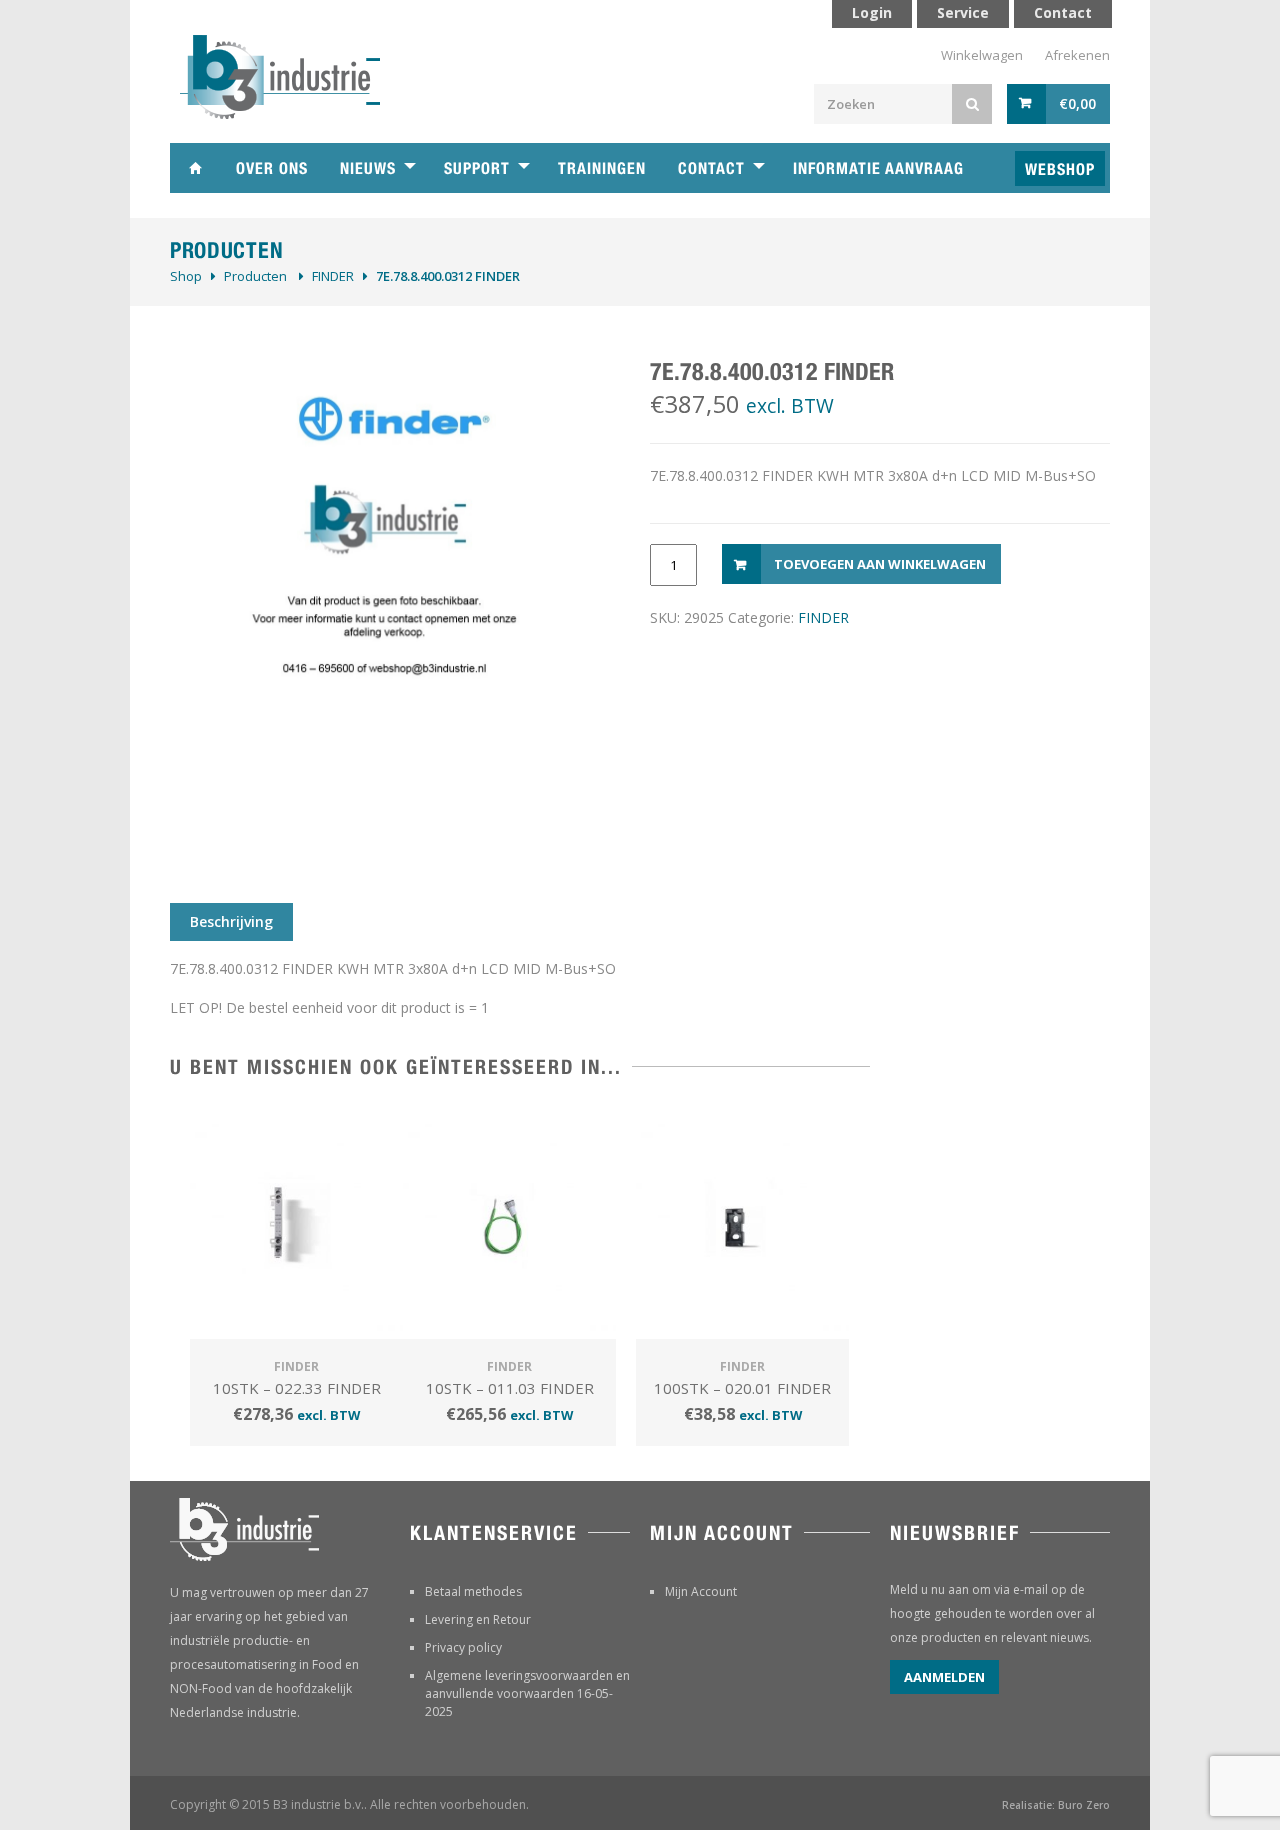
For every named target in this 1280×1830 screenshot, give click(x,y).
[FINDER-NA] (390, 604)
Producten (255, 276)
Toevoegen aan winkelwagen (880, 564)
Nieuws (368, 168)
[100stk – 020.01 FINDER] (742, 1224)
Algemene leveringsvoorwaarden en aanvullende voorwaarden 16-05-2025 (527, 1693)
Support (477, 168)
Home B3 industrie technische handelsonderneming (195, 168)
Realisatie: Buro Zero (1056, 1805)
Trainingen (602, 168)
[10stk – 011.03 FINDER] (509, 1224)
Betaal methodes (473, 1591)
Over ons (272, 168)
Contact (711, 168)
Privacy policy (463, 1647)
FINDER (333, 276)
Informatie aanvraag (878, 168)
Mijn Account (701, 1591)
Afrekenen (1077, 55)
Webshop (1060, 169)
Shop (186, 276)
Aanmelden (944, 1677)
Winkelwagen (982, 55)
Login (872, 12)
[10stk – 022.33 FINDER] (296, 1224)
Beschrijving (231, 921)
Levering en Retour (478, 1619)
